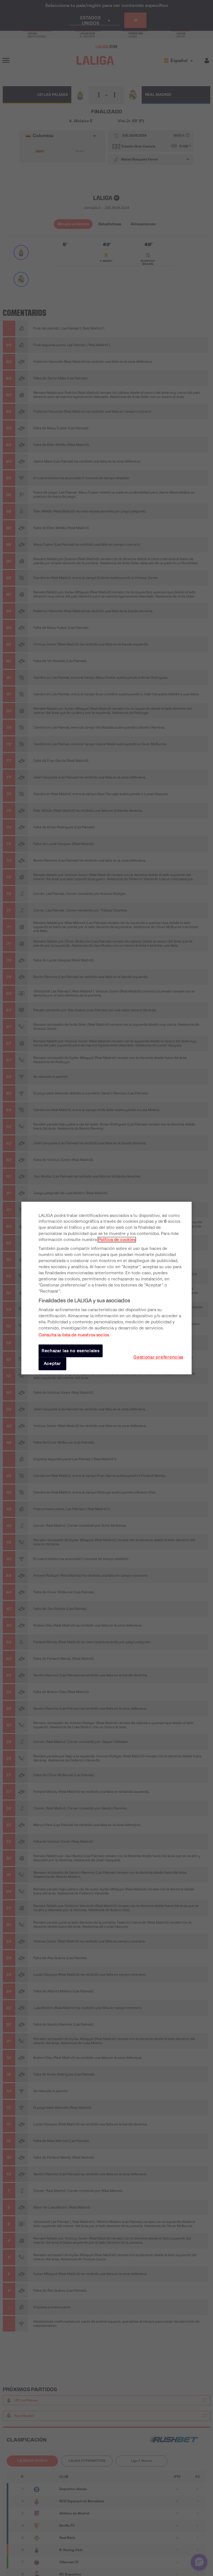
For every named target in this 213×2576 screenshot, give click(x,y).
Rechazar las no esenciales (71, 1351)
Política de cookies (117, 1240)
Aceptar (52, 1364)
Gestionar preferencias (158, 1357)
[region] (106, 1288)
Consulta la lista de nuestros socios (74, 1335)
